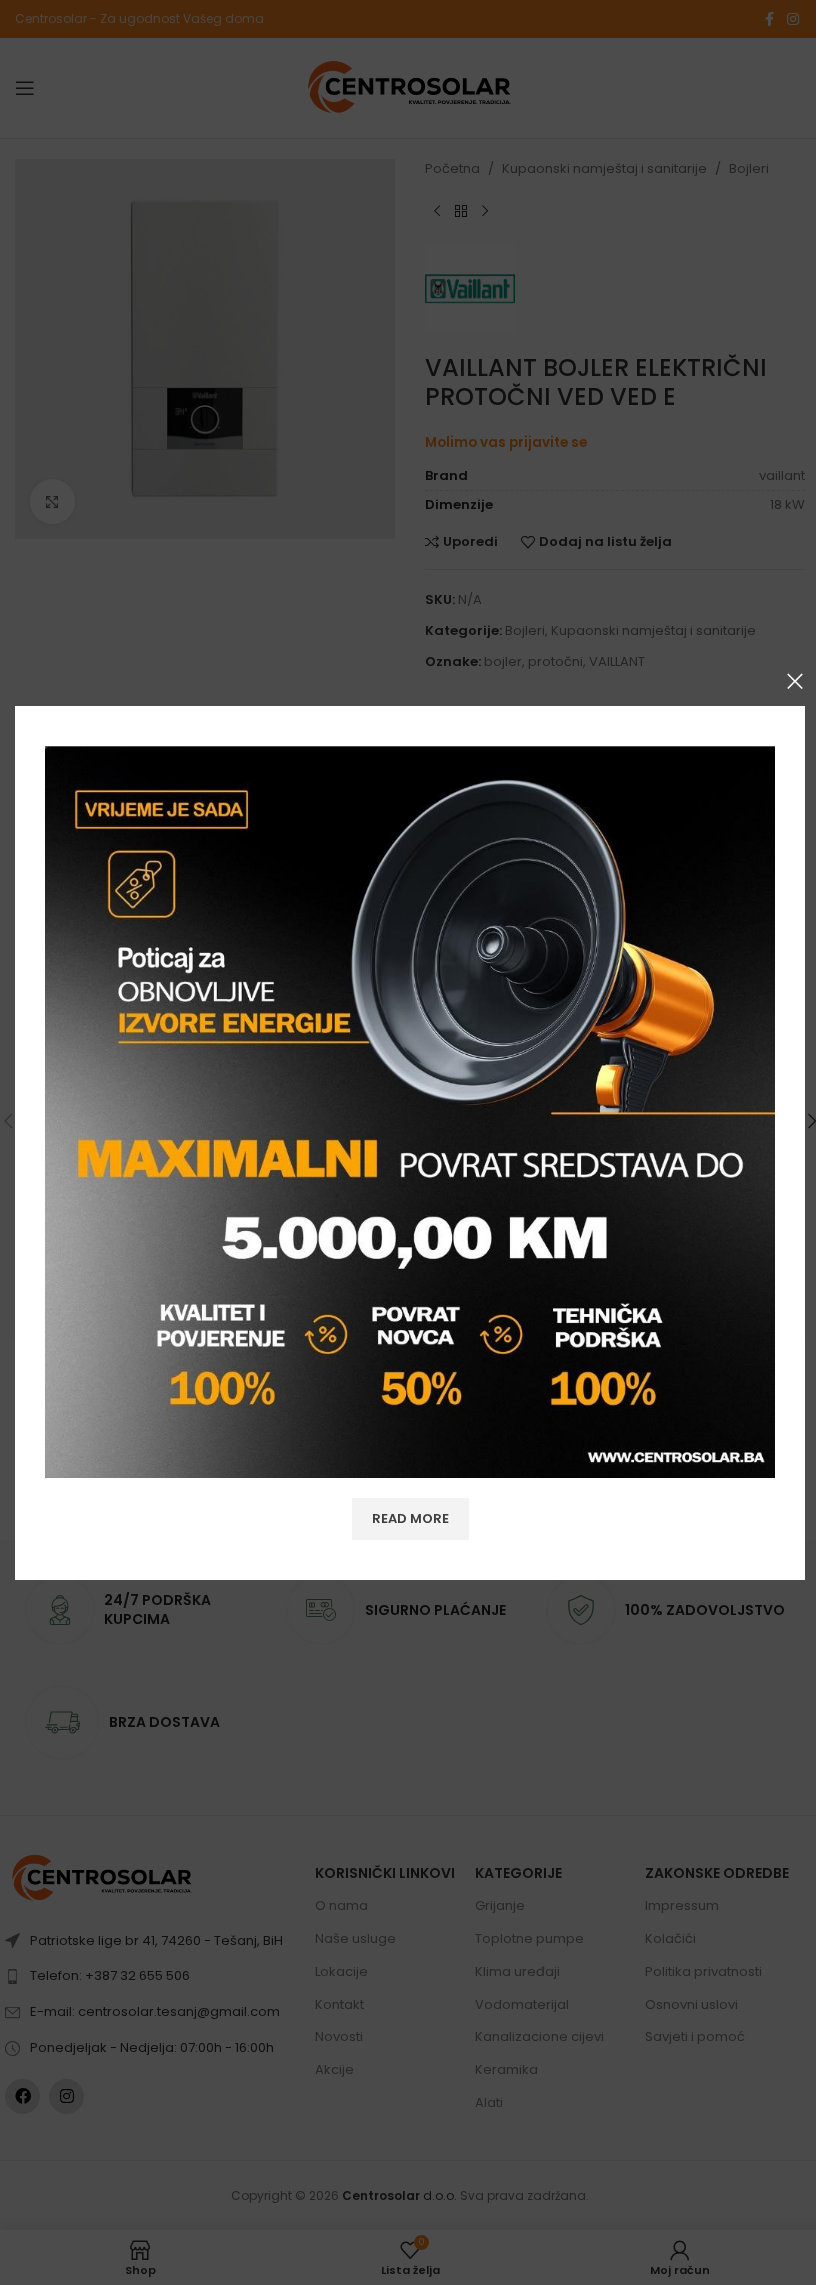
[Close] (795, 681)
